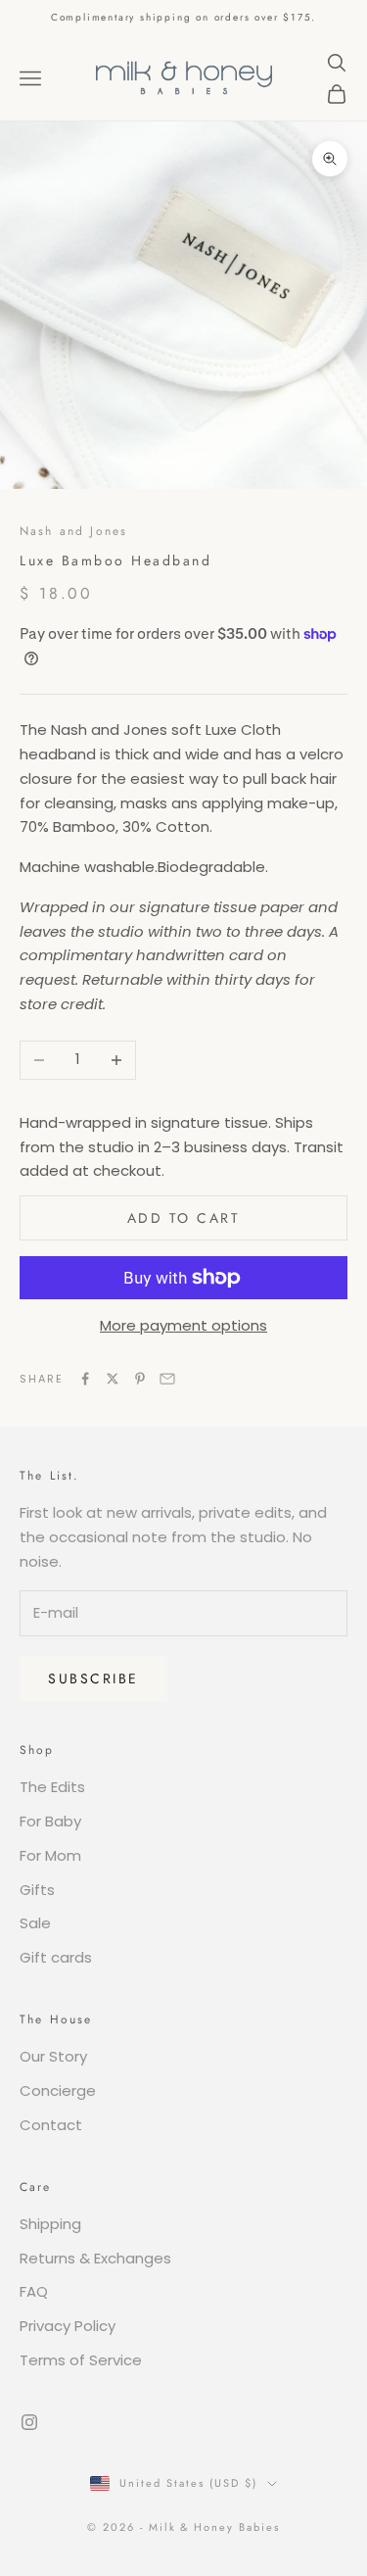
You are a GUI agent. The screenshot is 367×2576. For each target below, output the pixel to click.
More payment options (183, 1325)
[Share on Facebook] (85, 1379)
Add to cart (184, 1218)
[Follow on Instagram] (29, 2422)
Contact (51, 2125)
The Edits (52, 1787)
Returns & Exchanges (95, 2258)
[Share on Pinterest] (140, 1379)
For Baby (50, 1821)
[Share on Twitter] (113, 1379)
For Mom (50, 1855)
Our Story (53, 2056)
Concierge (58, 2090)
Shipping (50, 2224)
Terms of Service (81, 2360)
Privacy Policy (68, 2326)
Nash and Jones (73, 531)
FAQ (34, 2291)
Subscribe (93, 1678)
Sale (35, 1923)
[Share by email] (167, 1379)
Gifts (37, 1890)
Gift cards (56, 1957)
